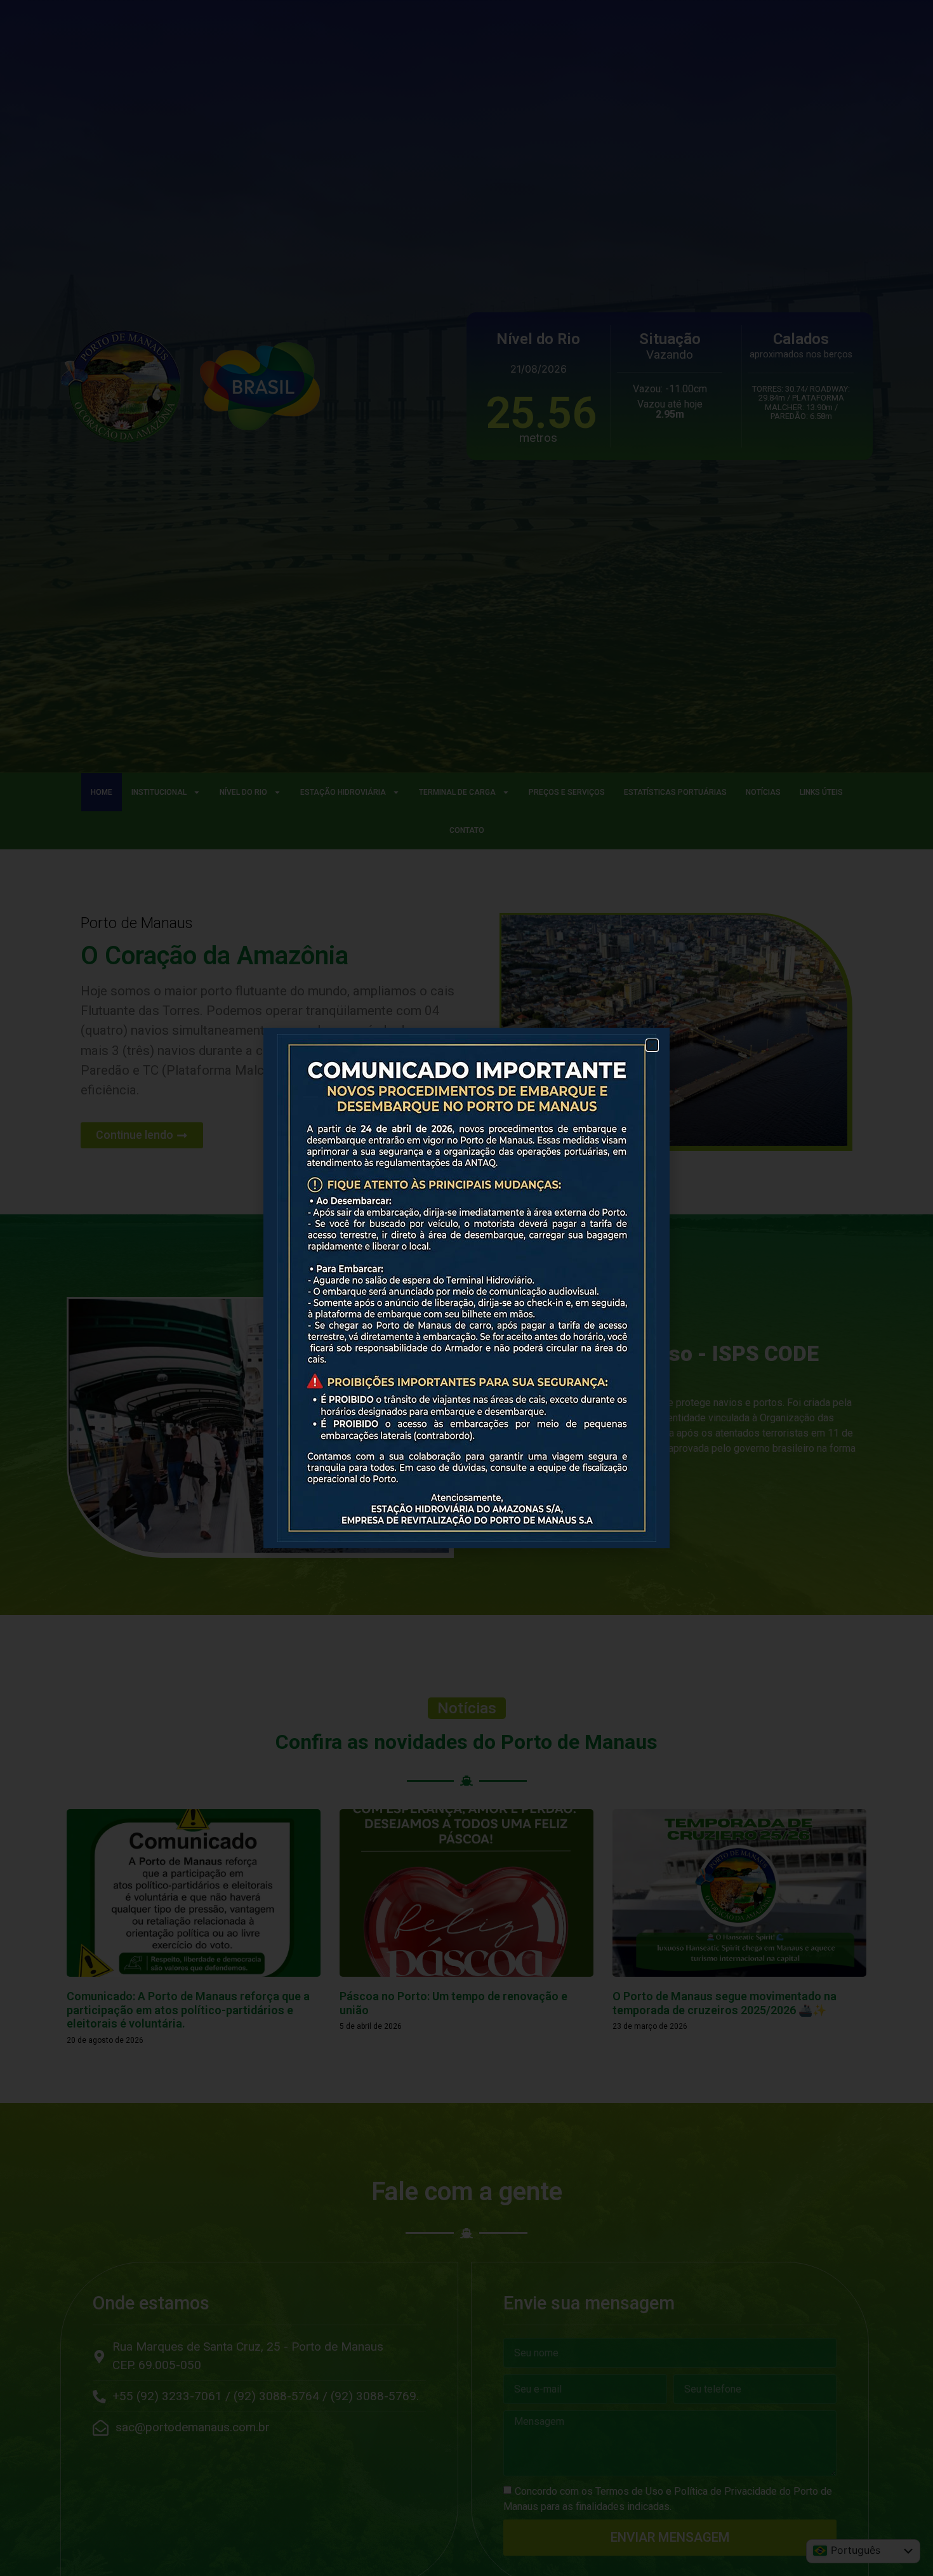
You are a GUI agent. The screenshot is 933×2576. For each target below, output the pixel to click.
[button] (652, 1045)
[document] (466, 1288)
